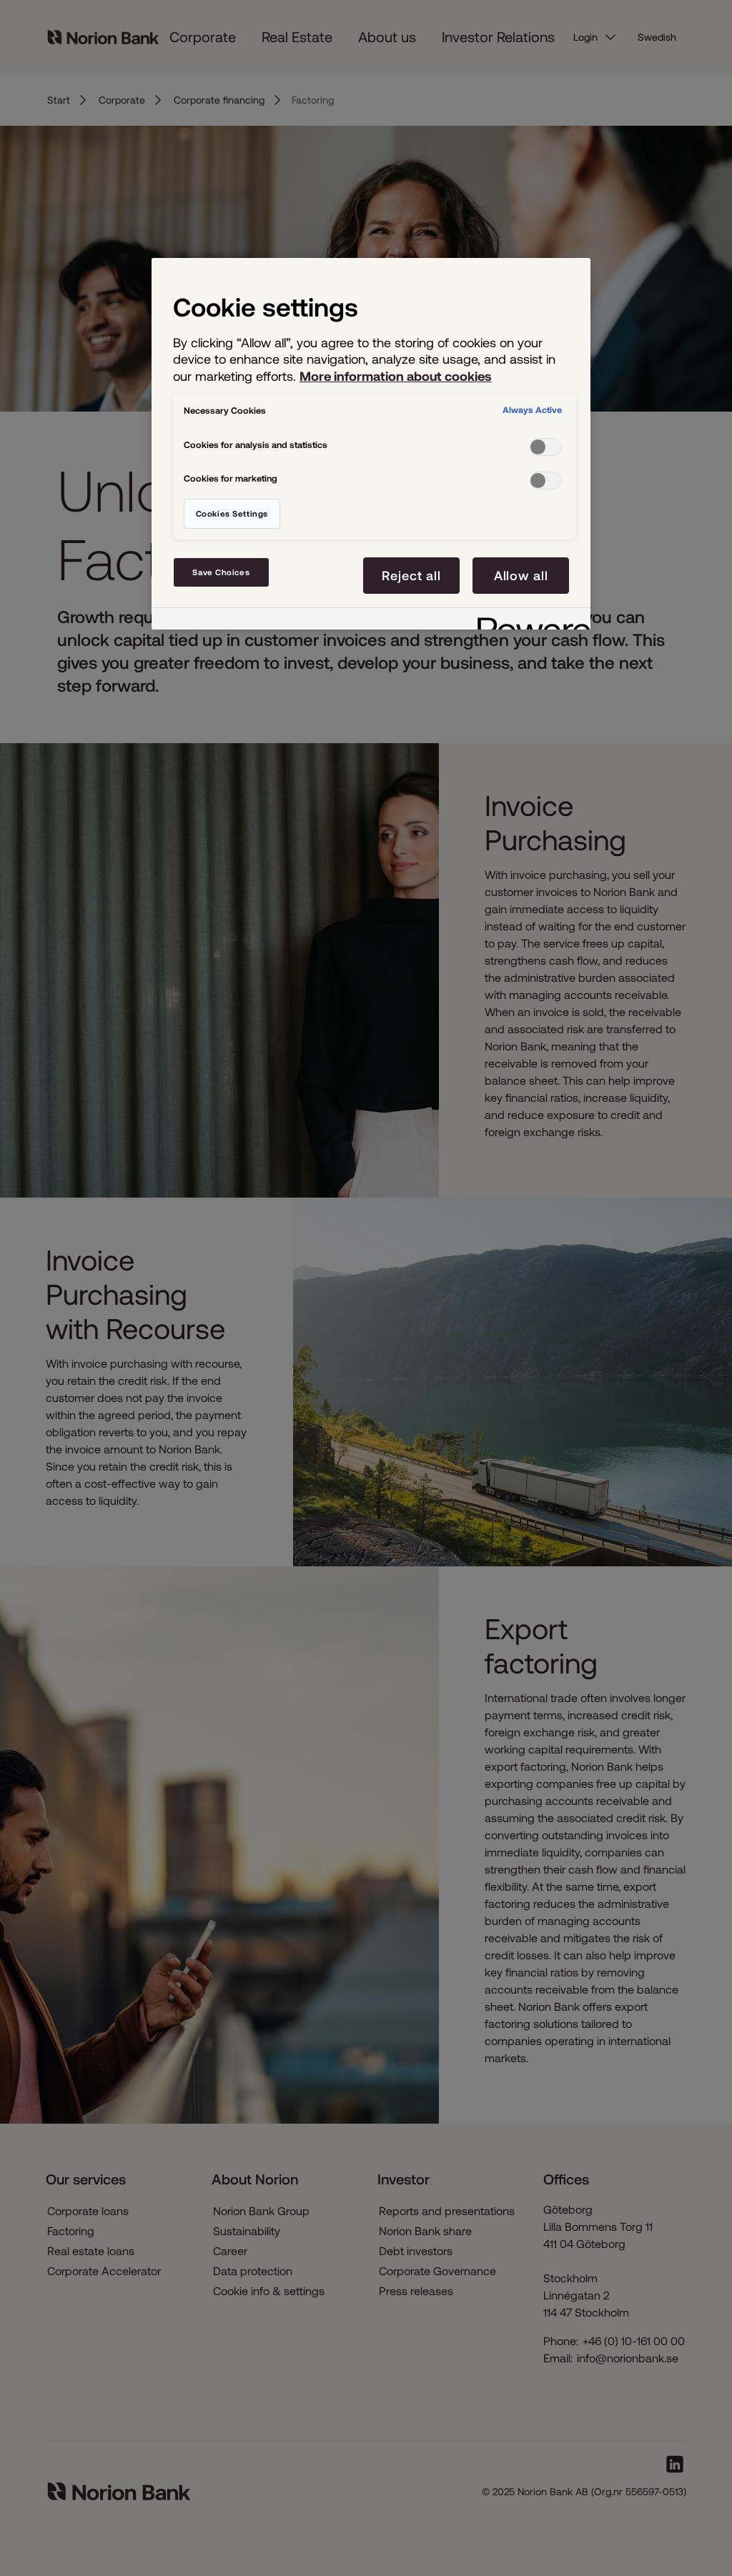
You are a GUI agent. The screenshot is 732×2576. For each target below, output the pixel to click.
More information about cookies (396, 376)
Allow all (521, 576)
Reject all (411, 576)
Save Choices (221, 572)
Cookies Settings (232, 513)
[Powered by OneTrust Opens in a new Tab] (529, 621)
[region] (371, 444)
